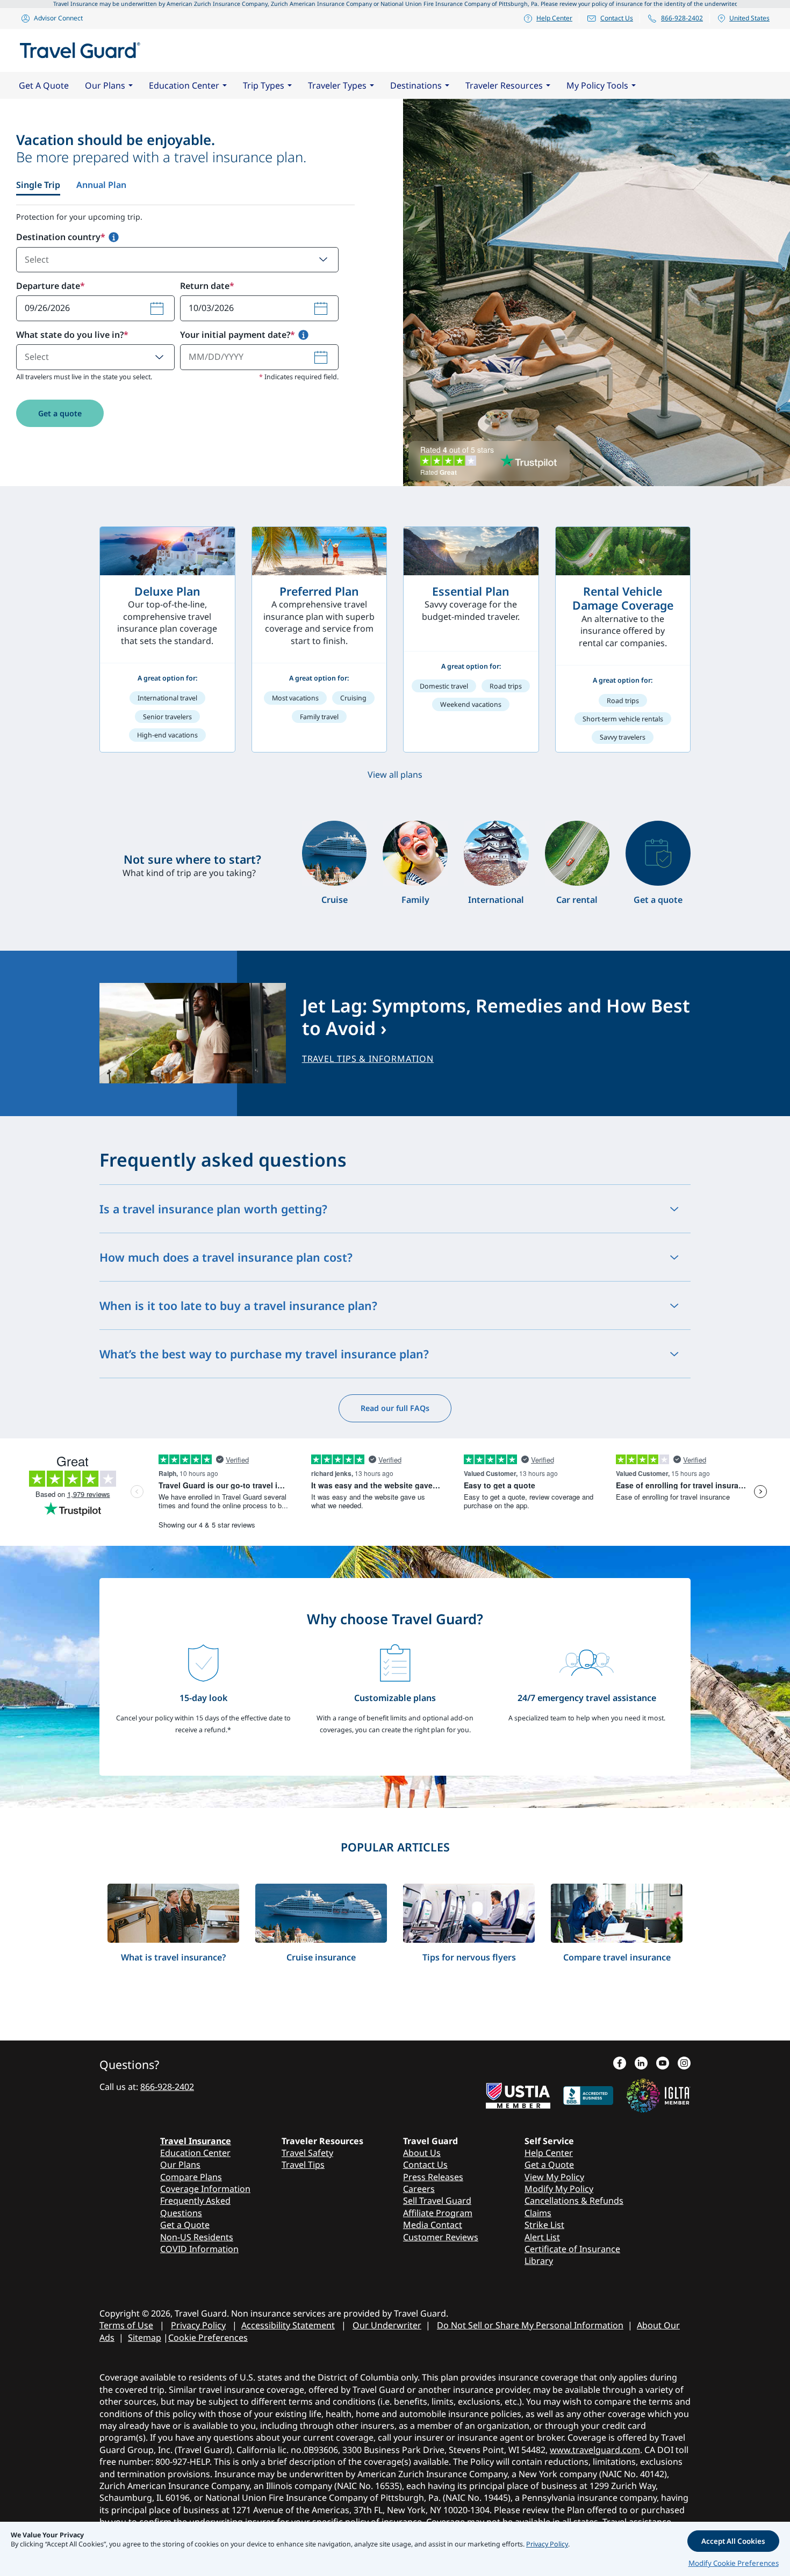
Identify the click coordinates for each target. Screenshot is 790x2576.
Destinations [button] (416, 85)
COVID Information (199, 2249)
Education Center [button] (184, 85)
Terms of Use (126, 2325)
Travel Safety (307, 2153)
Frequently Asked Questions (195, 2206)
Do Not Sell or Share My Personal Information (530, 2325)
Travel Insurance (196, 2141)
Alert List (542, 2237)
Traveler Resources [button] (504, 85)
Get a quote (60, 413)
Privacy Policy (198, 2325)
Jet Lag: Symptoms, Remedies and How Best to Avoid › (496, 1017)
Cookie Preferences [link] (208, 2338)
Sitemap (145, 2338)
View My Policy (554, 2177)
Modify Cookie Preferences (734, 2563)
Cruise (335, 900)
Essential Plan (471, 591)
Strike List (544, 2225)
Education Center (195, 2153)
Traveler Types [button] (337, 85)
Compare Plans (191, 2177)
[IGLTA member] (658, 2094)
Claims (538, 2213)
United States (749, 18)
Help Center (554, 18)
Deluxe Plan (167, 591)
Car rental (577, 900)
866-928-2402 (682, 18)
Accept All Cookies (733, 2541)
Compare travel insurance (617, 1957)
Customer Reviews (441, 2237)
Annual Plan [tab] (101, 185)
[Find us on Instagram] (684, 2064)
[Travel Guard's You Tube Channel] (663, 2064)
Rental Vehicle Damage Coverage (623, 598)
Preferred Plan (319, 591)
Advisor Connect (58, 18)
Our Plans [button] (105, 85)
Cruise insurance (321, 1957)
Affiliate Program (438, 2213)
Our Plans (180, 2165)
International (496, 900)
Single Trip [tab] (38, 185)
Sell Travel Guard (437, 2201)
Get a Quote (185, 2225)
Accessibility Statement (288, 2325)
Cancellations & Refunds (574, 2201)
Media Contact (433, 2225)
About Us (422, 2153)
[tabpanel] (185, 329)
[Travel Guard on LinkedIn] (641, 2064)
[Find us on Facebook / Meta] (620, 2064)
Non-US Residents (197, 2237)
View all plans (395, 775)
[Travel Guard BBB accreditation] (588, 2094)
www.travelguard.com (595, 2450)
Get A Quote (44, 85)
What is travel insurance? (173, 1957)
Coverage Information (205, 2189)
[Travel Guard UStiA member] (518, 2094)
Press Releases (433, 2177)
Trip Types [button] (264, 85)
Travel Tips (303, 2165)
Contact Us (617, 18)
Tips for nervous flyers (469, 1957)
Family (415, 900)
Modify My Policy (559, 2189)
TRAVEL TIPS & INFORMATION (368, 1059)
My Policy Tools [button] (597, 85)
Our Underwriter (387, 2325)
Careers (419, 2189)
